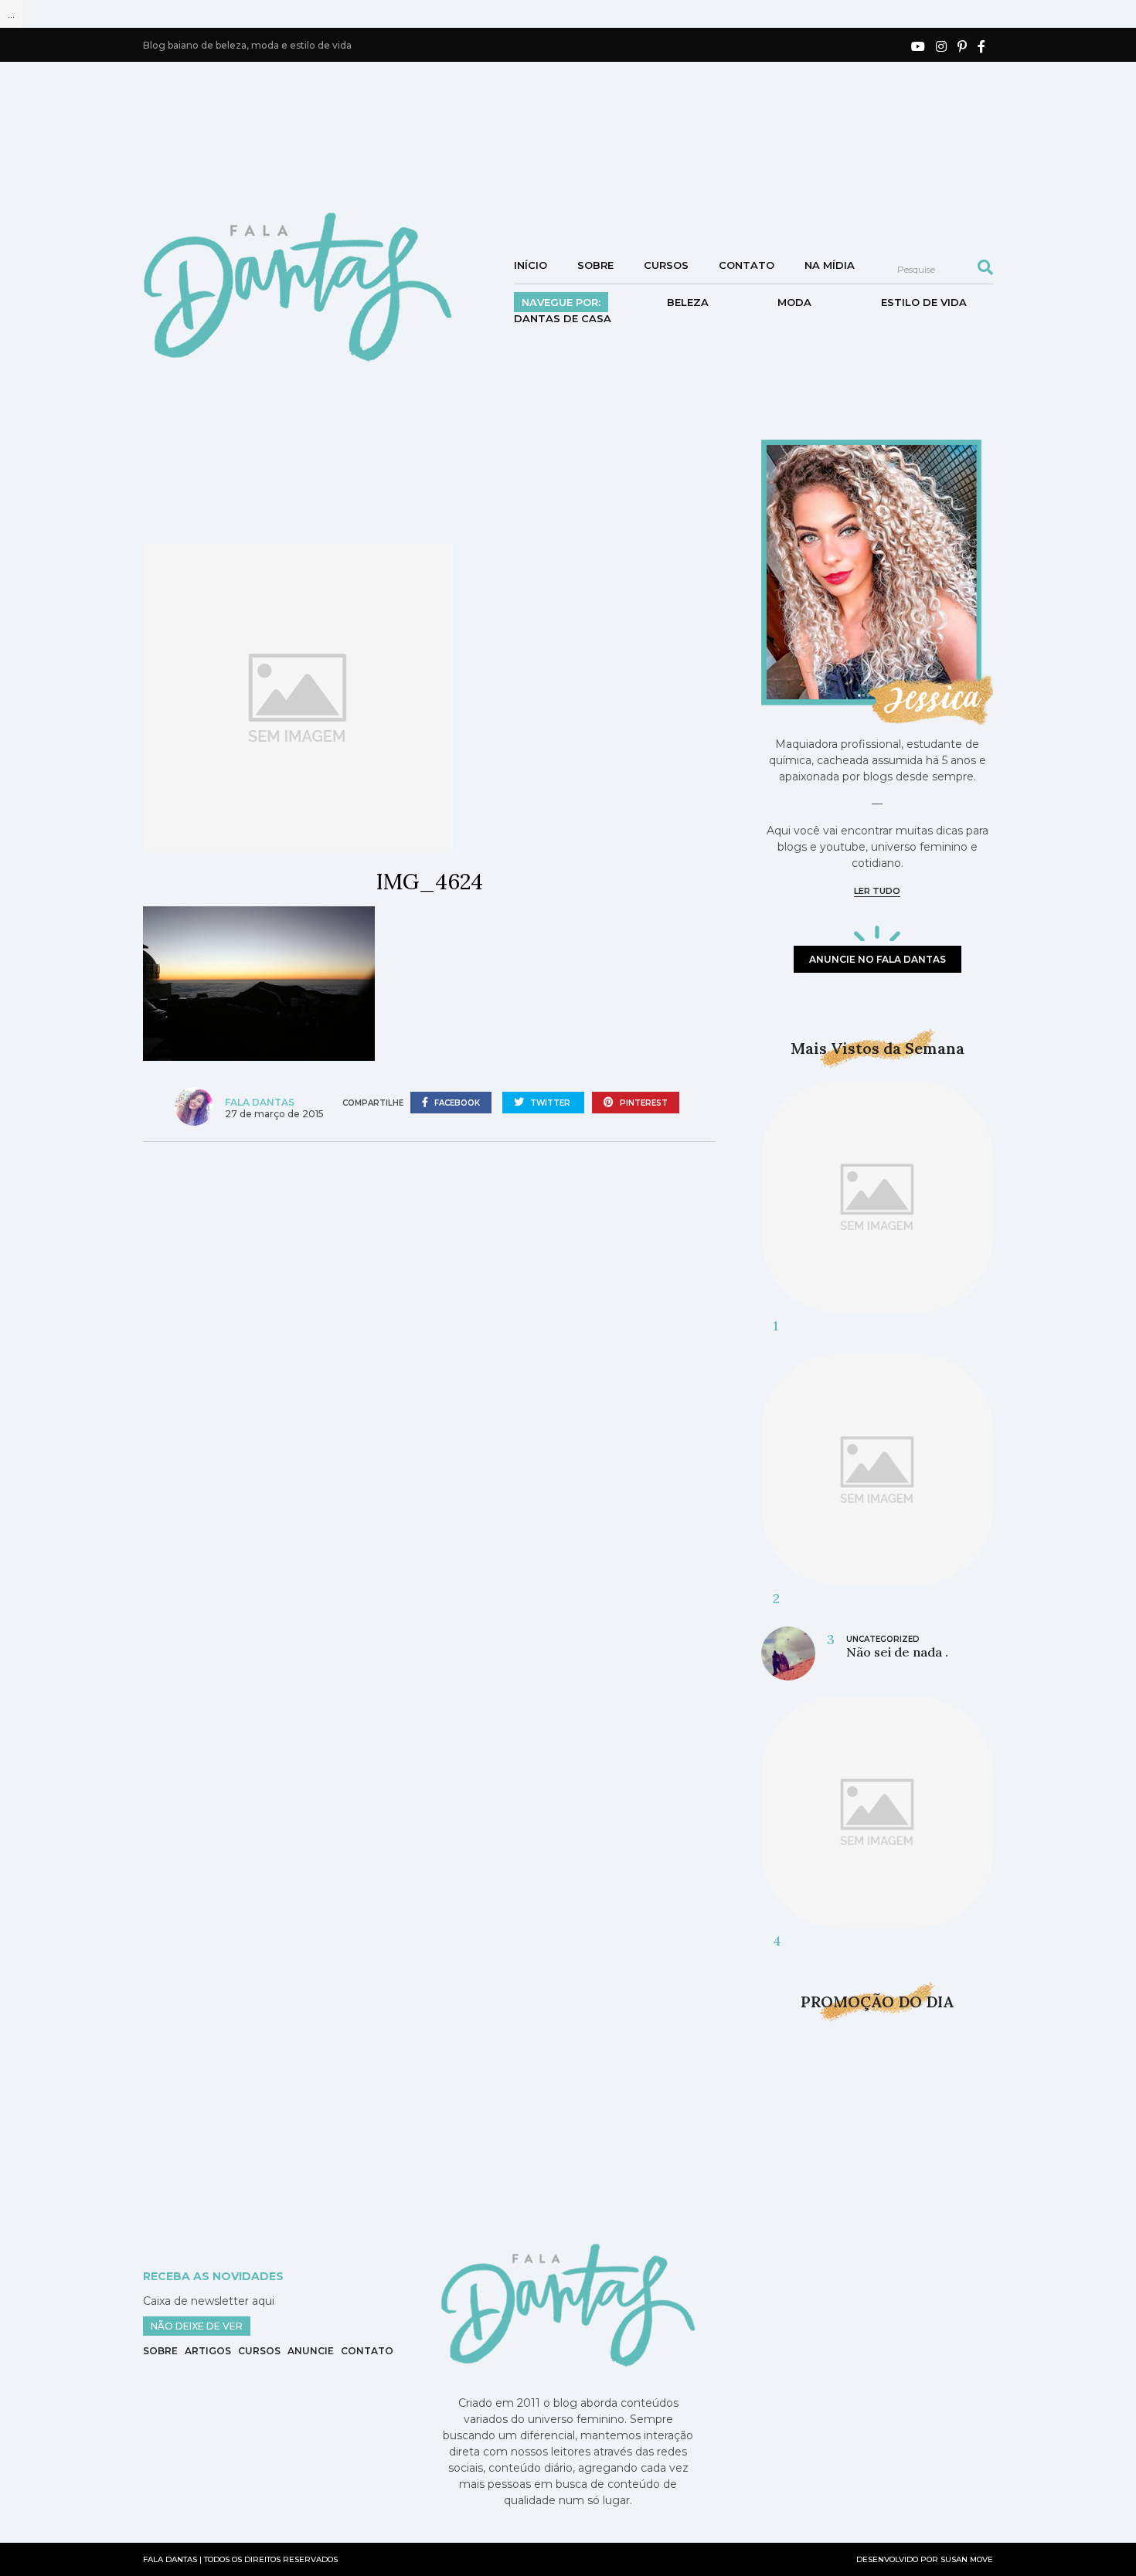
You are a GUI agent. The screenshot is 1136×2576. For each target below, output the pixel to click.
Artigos (208, 2351)
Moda (794, 302)
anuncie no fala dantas (878, 959)
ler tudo (877, 891)
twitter (550, 1103)
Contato (747, 265)
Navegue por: (561, 302)
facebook (456, 1103)
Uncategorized (883, 1639)
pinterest (643, 1103)
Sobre (595, 265)
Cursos (666, 265)
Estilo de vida (924, 302)
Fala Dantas (260, 1102)
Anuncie (311, 2351)
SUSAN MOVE (967, 2559)
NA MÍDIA (830, 265)
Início (531, 265)
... (11, 14)
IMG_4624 (429, 882)
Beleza (688, 302)
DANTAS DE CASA (563, 318)
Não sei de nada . (897, 1652)
